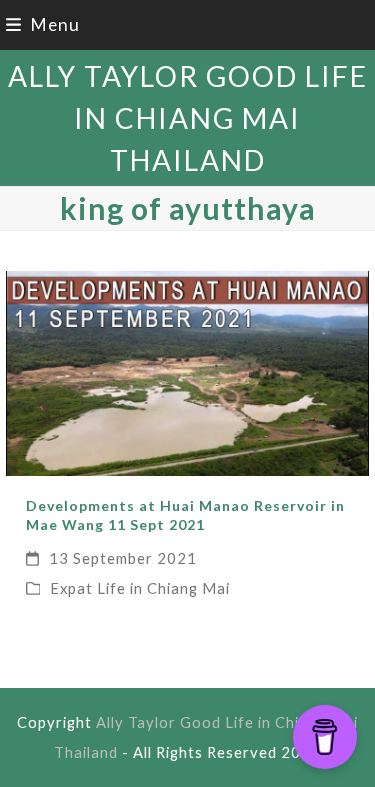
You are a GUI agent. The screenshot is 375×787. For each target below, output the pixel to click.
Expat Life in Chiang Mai (140, 588)
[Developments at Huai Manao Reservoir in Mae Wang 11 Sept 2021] (188, 371)
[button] (43, 24)
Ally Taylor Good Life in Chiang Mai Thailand (188, 118)
